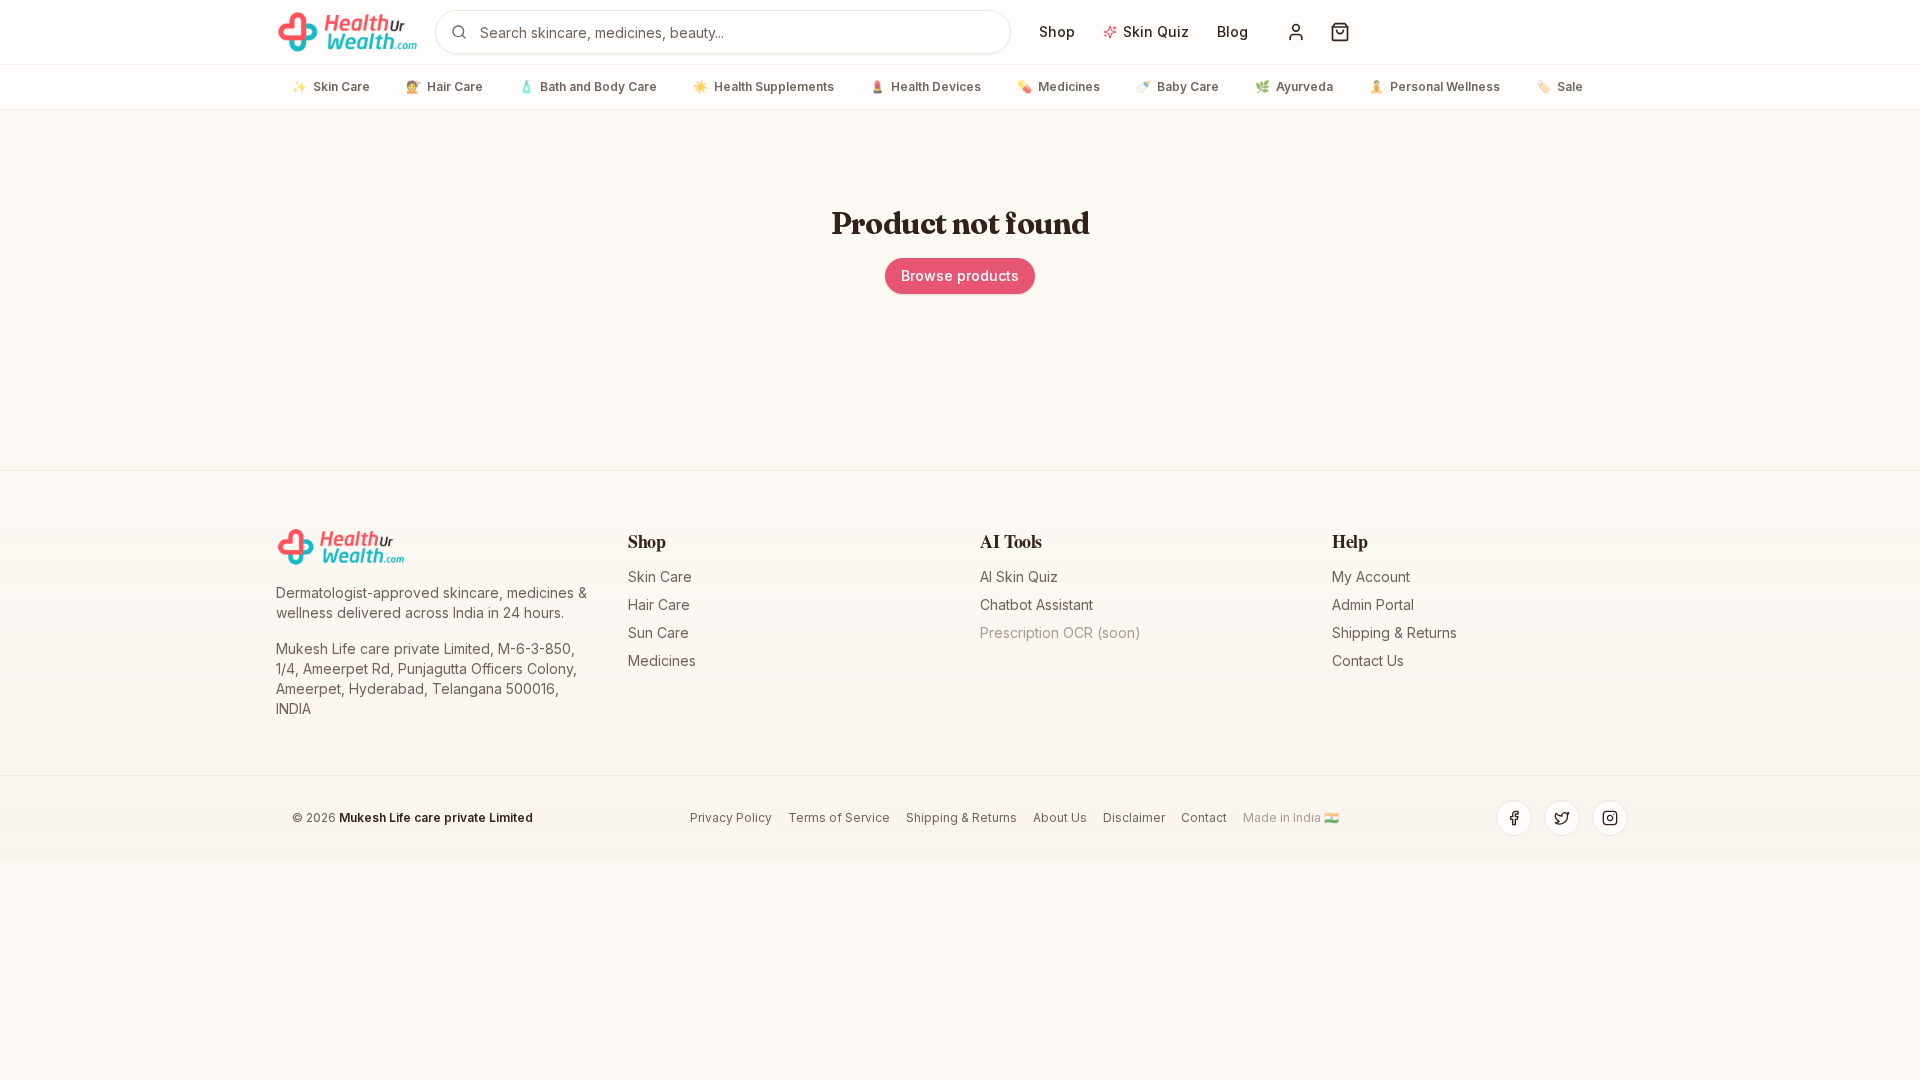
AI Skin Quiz (1019, 576)
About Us (1060, 817)
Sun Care (658, 632)
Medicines (1058, 86)
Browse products (960, 275)
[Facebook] (1514, 818)
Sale (1559, 86)
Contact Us (1368, 660)
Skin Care (331, 86)
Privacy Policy (731, 817)
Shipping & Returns (1394, 632)
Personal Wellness (1434, 86)
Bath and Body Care (588, 86)
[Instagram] (1610, 818)
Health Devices (925, 86)
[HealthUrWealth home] (347, 32)
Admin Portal (1373, 604)
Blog (1232, 31)
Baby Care (1177, 86)
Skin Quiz (1156, 31)
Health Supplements (763, 86)
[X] (1562, 818)
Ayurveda (1294, 86)
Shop (1057, 31)
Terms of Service (839, 817)
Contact (1204, 817)
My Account (1371, 576)
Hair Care (444, 86)
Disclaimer (1134, 817)
